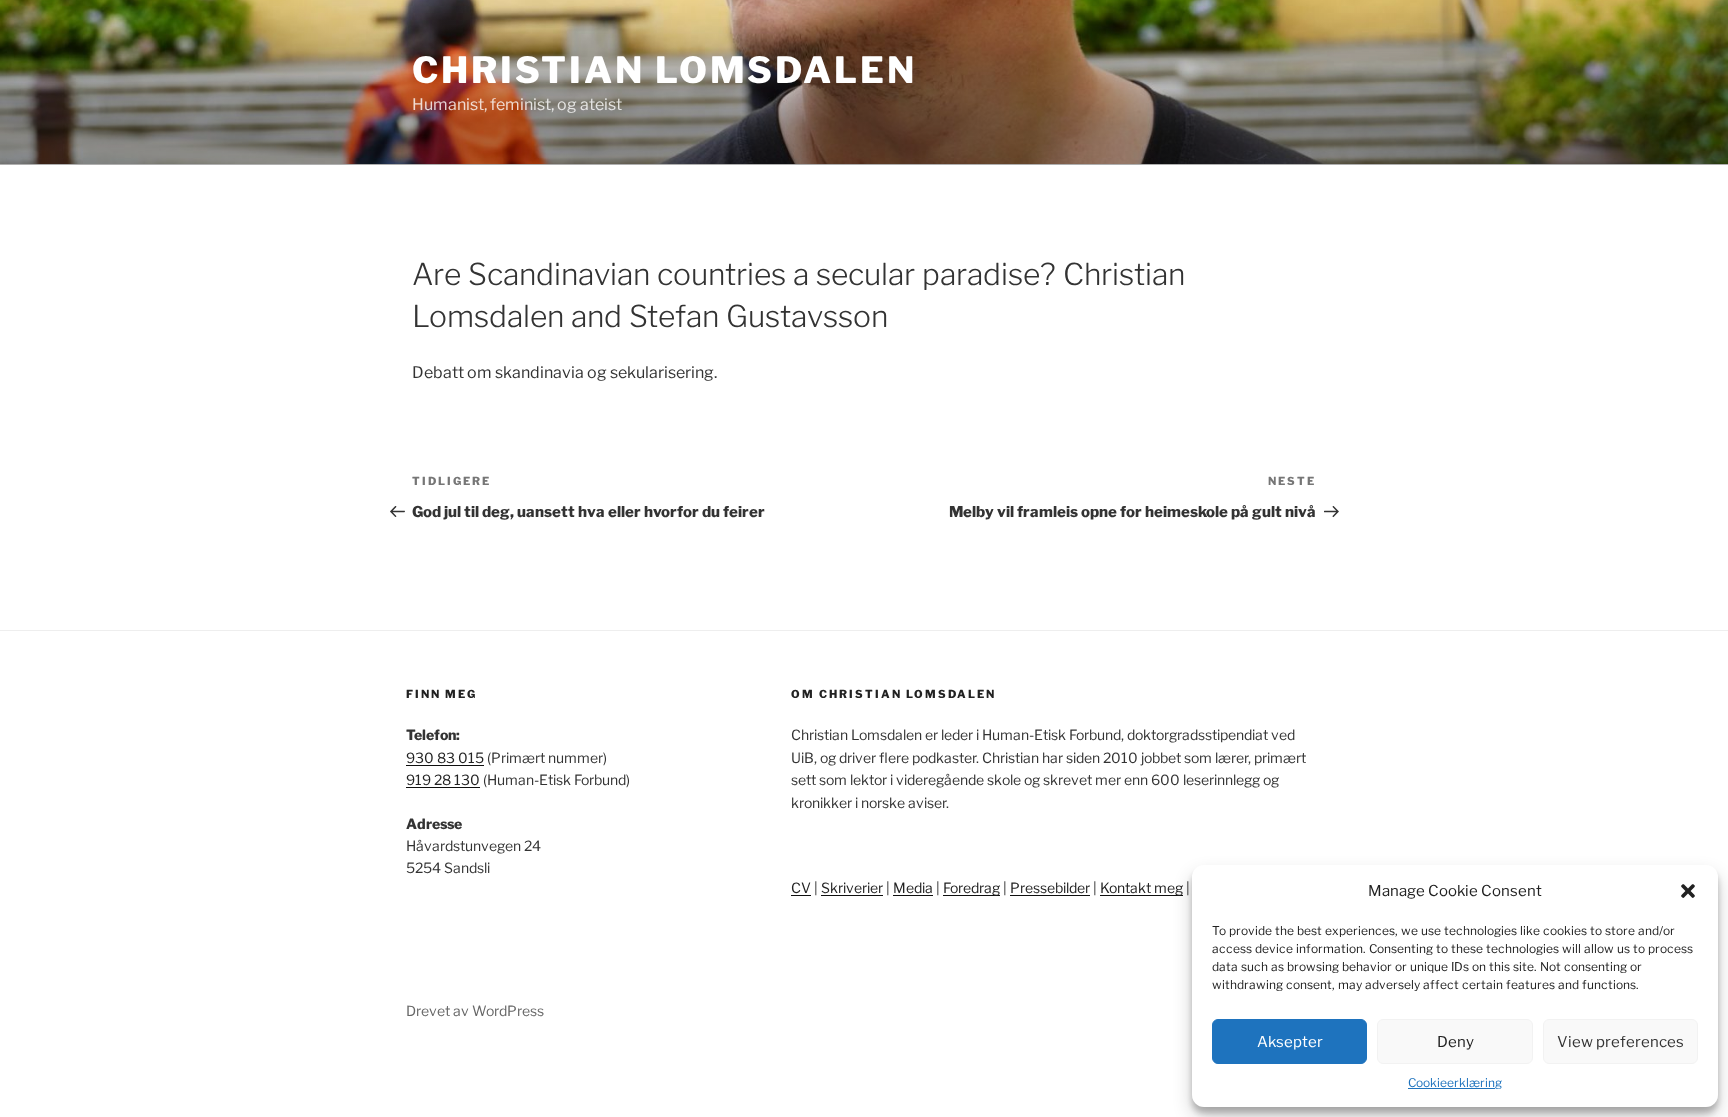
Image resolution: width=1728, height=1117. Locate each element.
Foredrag (971, 887)
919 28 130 (443, 779)
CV (801, 887)
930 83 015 (445, 757)
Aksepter (1290, 1042)
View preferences (1620, 1042)
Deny (1455, 1042)
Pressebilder (1050, 887)
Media (913, 887)
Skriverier (852, 887)
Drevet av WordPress (475, 1010)
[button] (1688, 891)
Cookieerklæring (1455, 1082)
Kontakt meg (1141, 887)
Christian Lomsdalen (664, 70)
